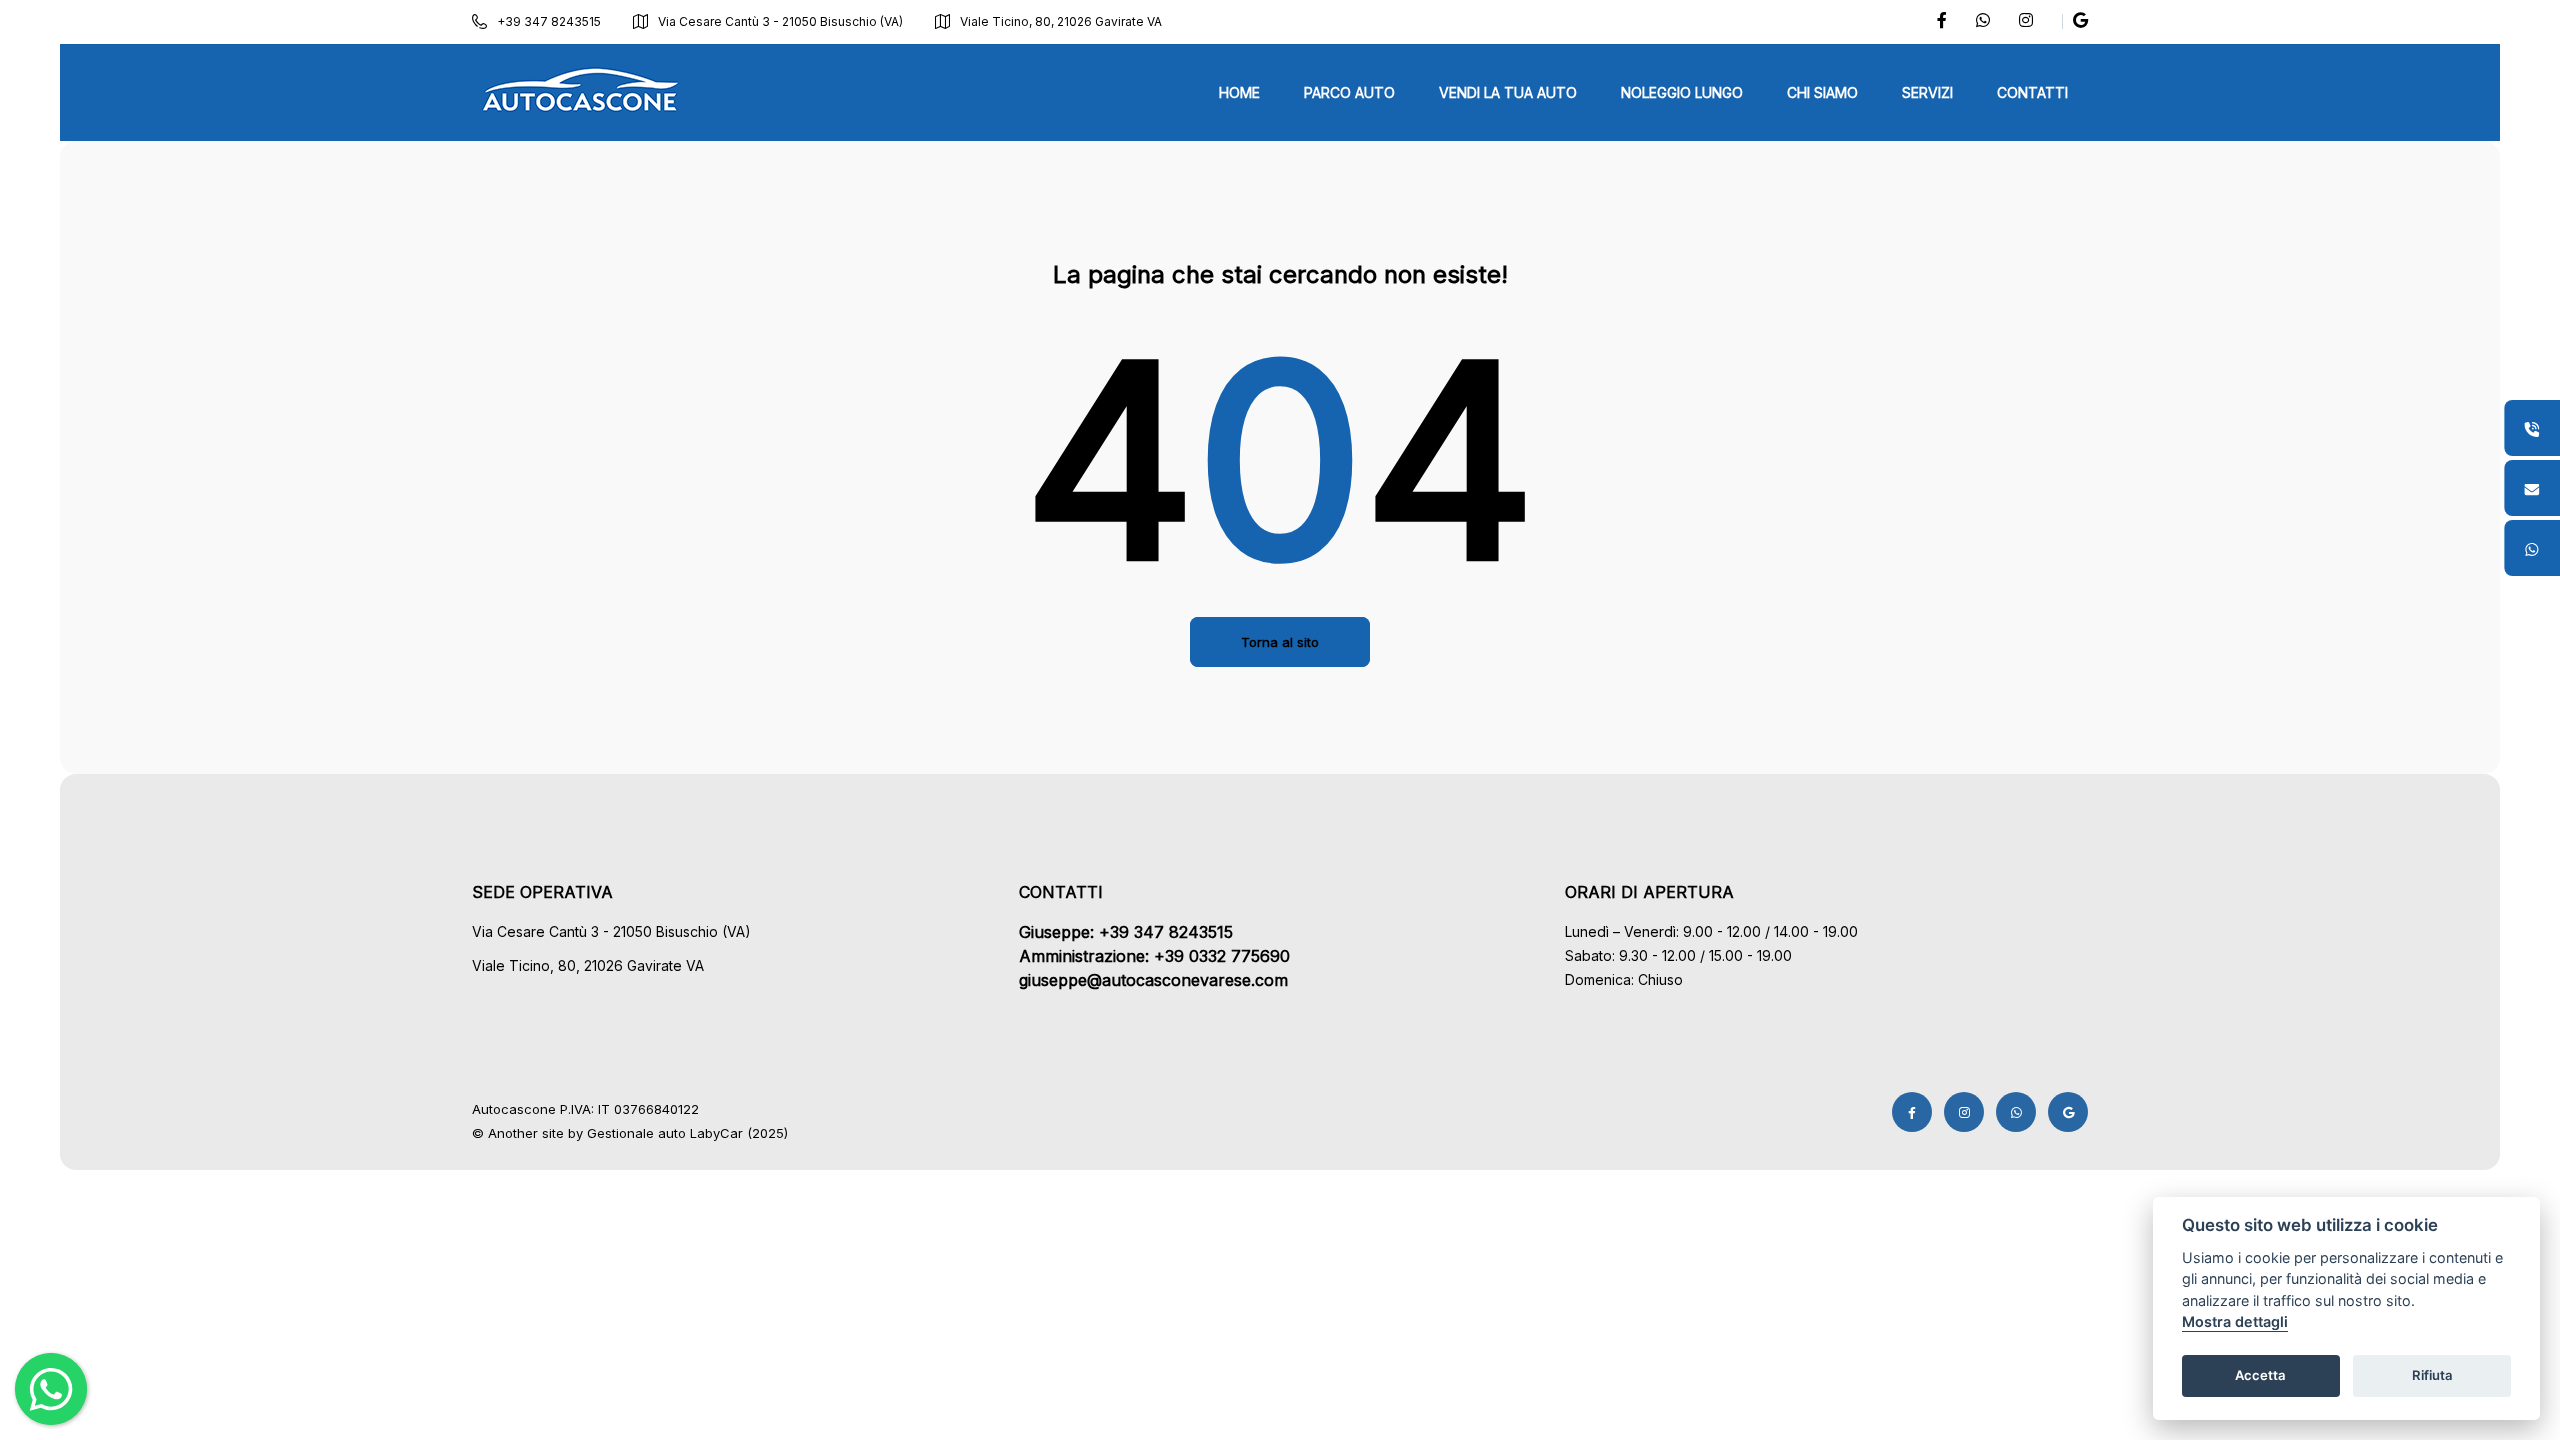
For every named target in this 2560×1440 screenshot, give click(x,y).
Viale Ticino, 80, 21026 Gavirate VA (1061, 21)
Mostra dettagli (2235, 1322)
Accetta (2260, 1376)
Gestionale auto (636, 1133)
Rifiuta (2432, 1376)
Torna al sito (1280, 642)
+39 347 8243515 (549, 21)
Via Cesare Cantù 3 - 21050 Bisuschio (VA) (780, 21)
